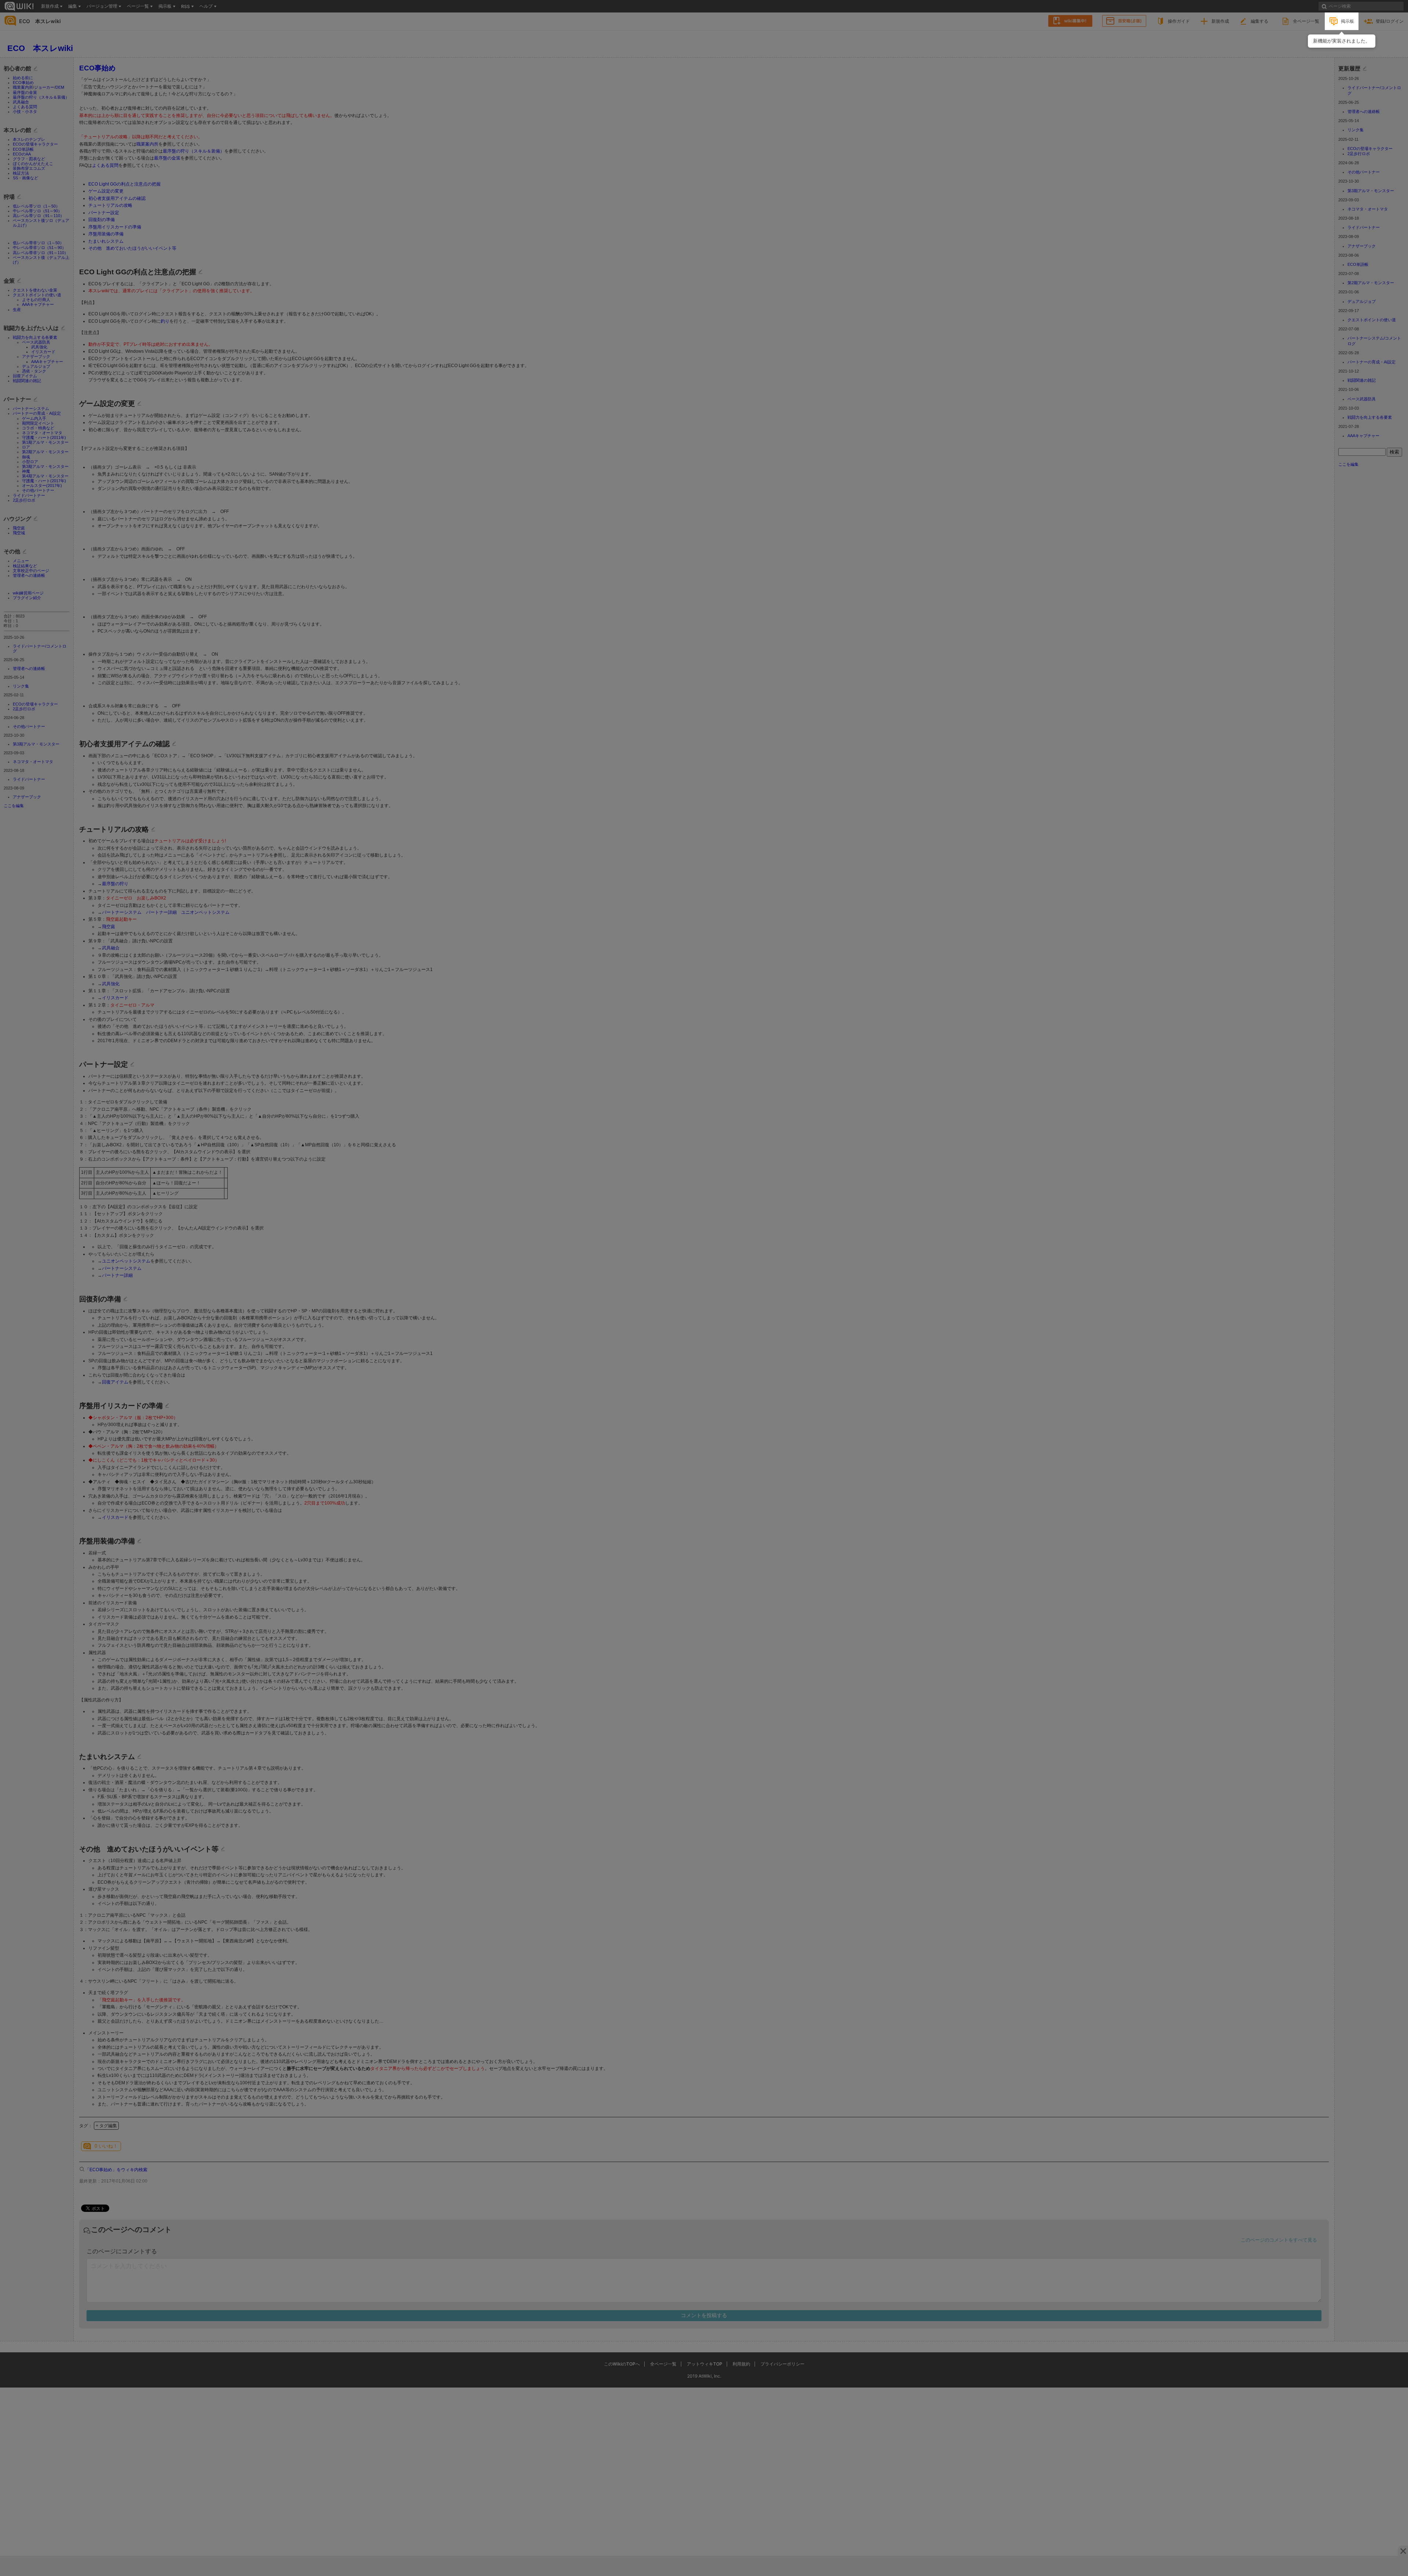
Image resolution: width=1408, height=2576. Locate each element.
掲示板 (1347, 21)
